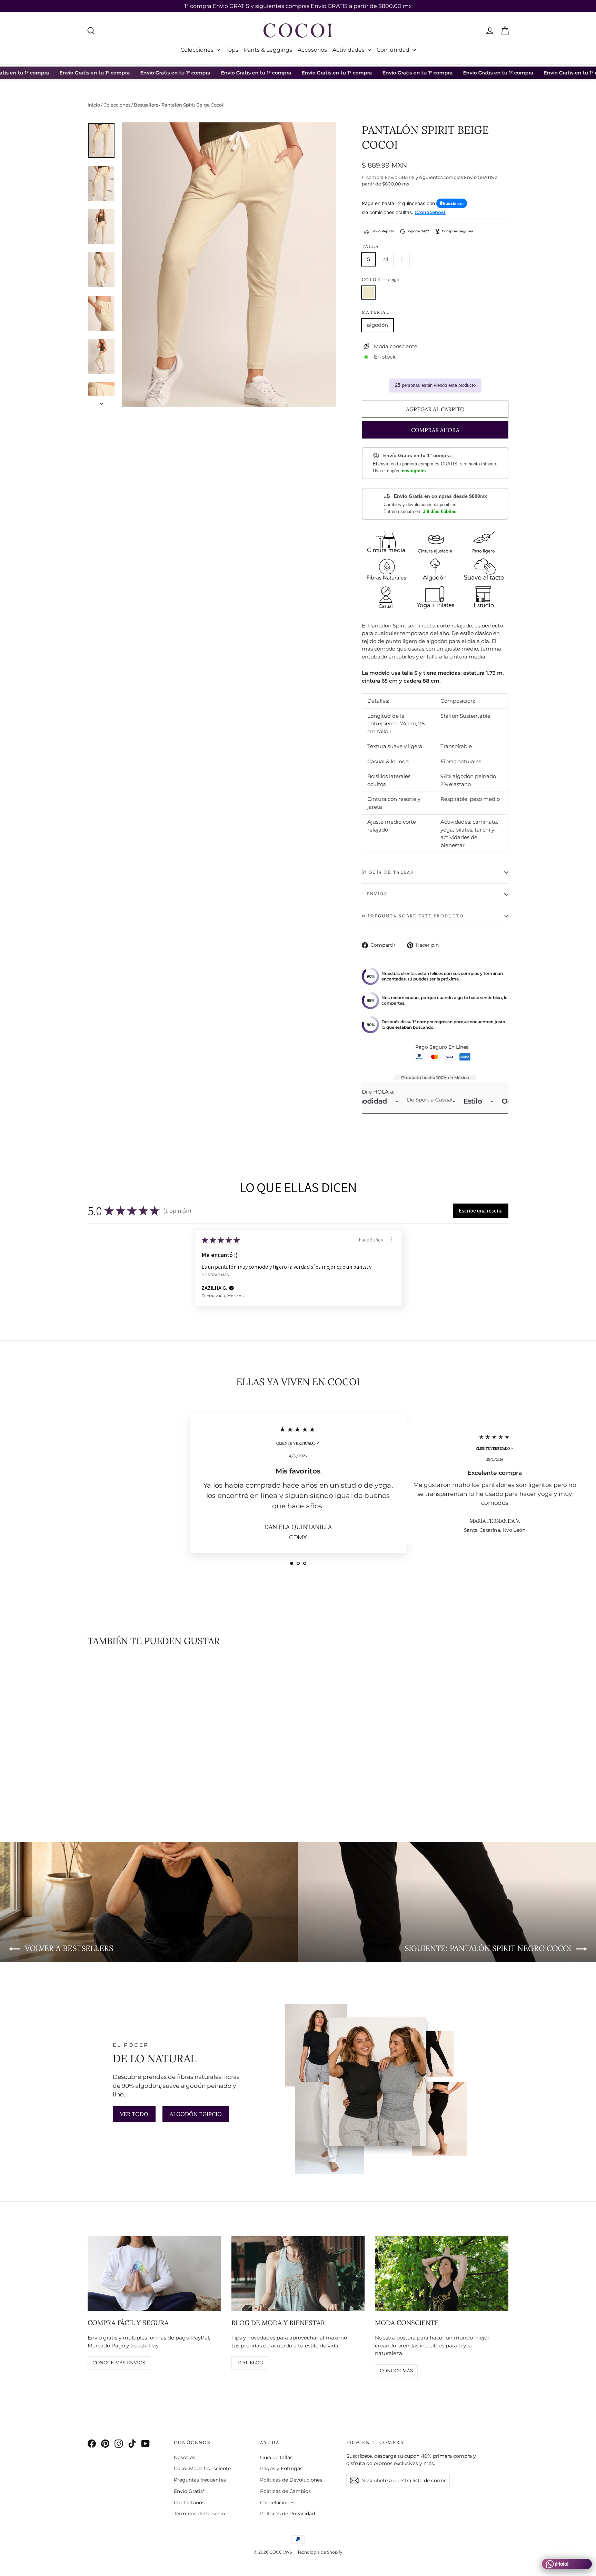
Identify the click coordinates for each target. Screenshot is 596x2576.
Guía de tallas (276, 2457)
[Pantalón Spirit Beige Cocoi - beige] (92, 1789)
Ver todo (134, 2114)
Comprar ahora (435, 430)
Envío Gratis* (189, 2491)
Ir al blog (250, 2363)
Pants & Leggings (268, 50)
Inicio (94, 105)
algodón (378, 325)
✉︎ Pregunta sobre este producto (413, 916)
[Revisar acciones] (392, 1239)
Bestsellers (146, 105)
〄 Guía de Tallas (388, 872)
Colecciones (198, 50)
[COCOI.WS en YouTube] (146, 2444)
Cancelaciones (277, 2503)
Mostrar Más (215, 1275)
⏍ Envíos (375, 894)
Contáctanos (189, 2503)
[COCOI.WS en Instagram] (119, 2444)
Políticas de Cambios (285, 2491)
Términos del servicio (199, 2514)
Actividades (349, 50)
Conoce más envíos (119, 2363)
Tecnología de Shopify (320, 2552)
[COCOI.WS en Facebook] (92, 2444)
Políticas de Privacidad (287, 2514)
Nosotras (185, 2457)
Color (380, 279)
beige (368, 293)
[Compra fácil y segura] (154, 2273)
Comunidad (394, 50)
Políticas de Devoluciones (291, 2480)
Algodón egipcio (196, 2114)
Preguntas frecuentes (200, 2480)
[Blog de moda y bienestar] (298, 2273)
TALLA (370, 246)
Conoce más (396, 2371)
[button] (481, 1211)
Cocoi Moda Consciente (202, 2468)
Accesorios (312, 50)
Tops (232, 50)
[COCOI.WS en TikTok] (132, 2444)
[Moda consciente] (442, 2273)
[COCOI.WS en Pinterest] (105, 2444)
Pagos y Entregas (281, 2468)
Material (376, 312)
